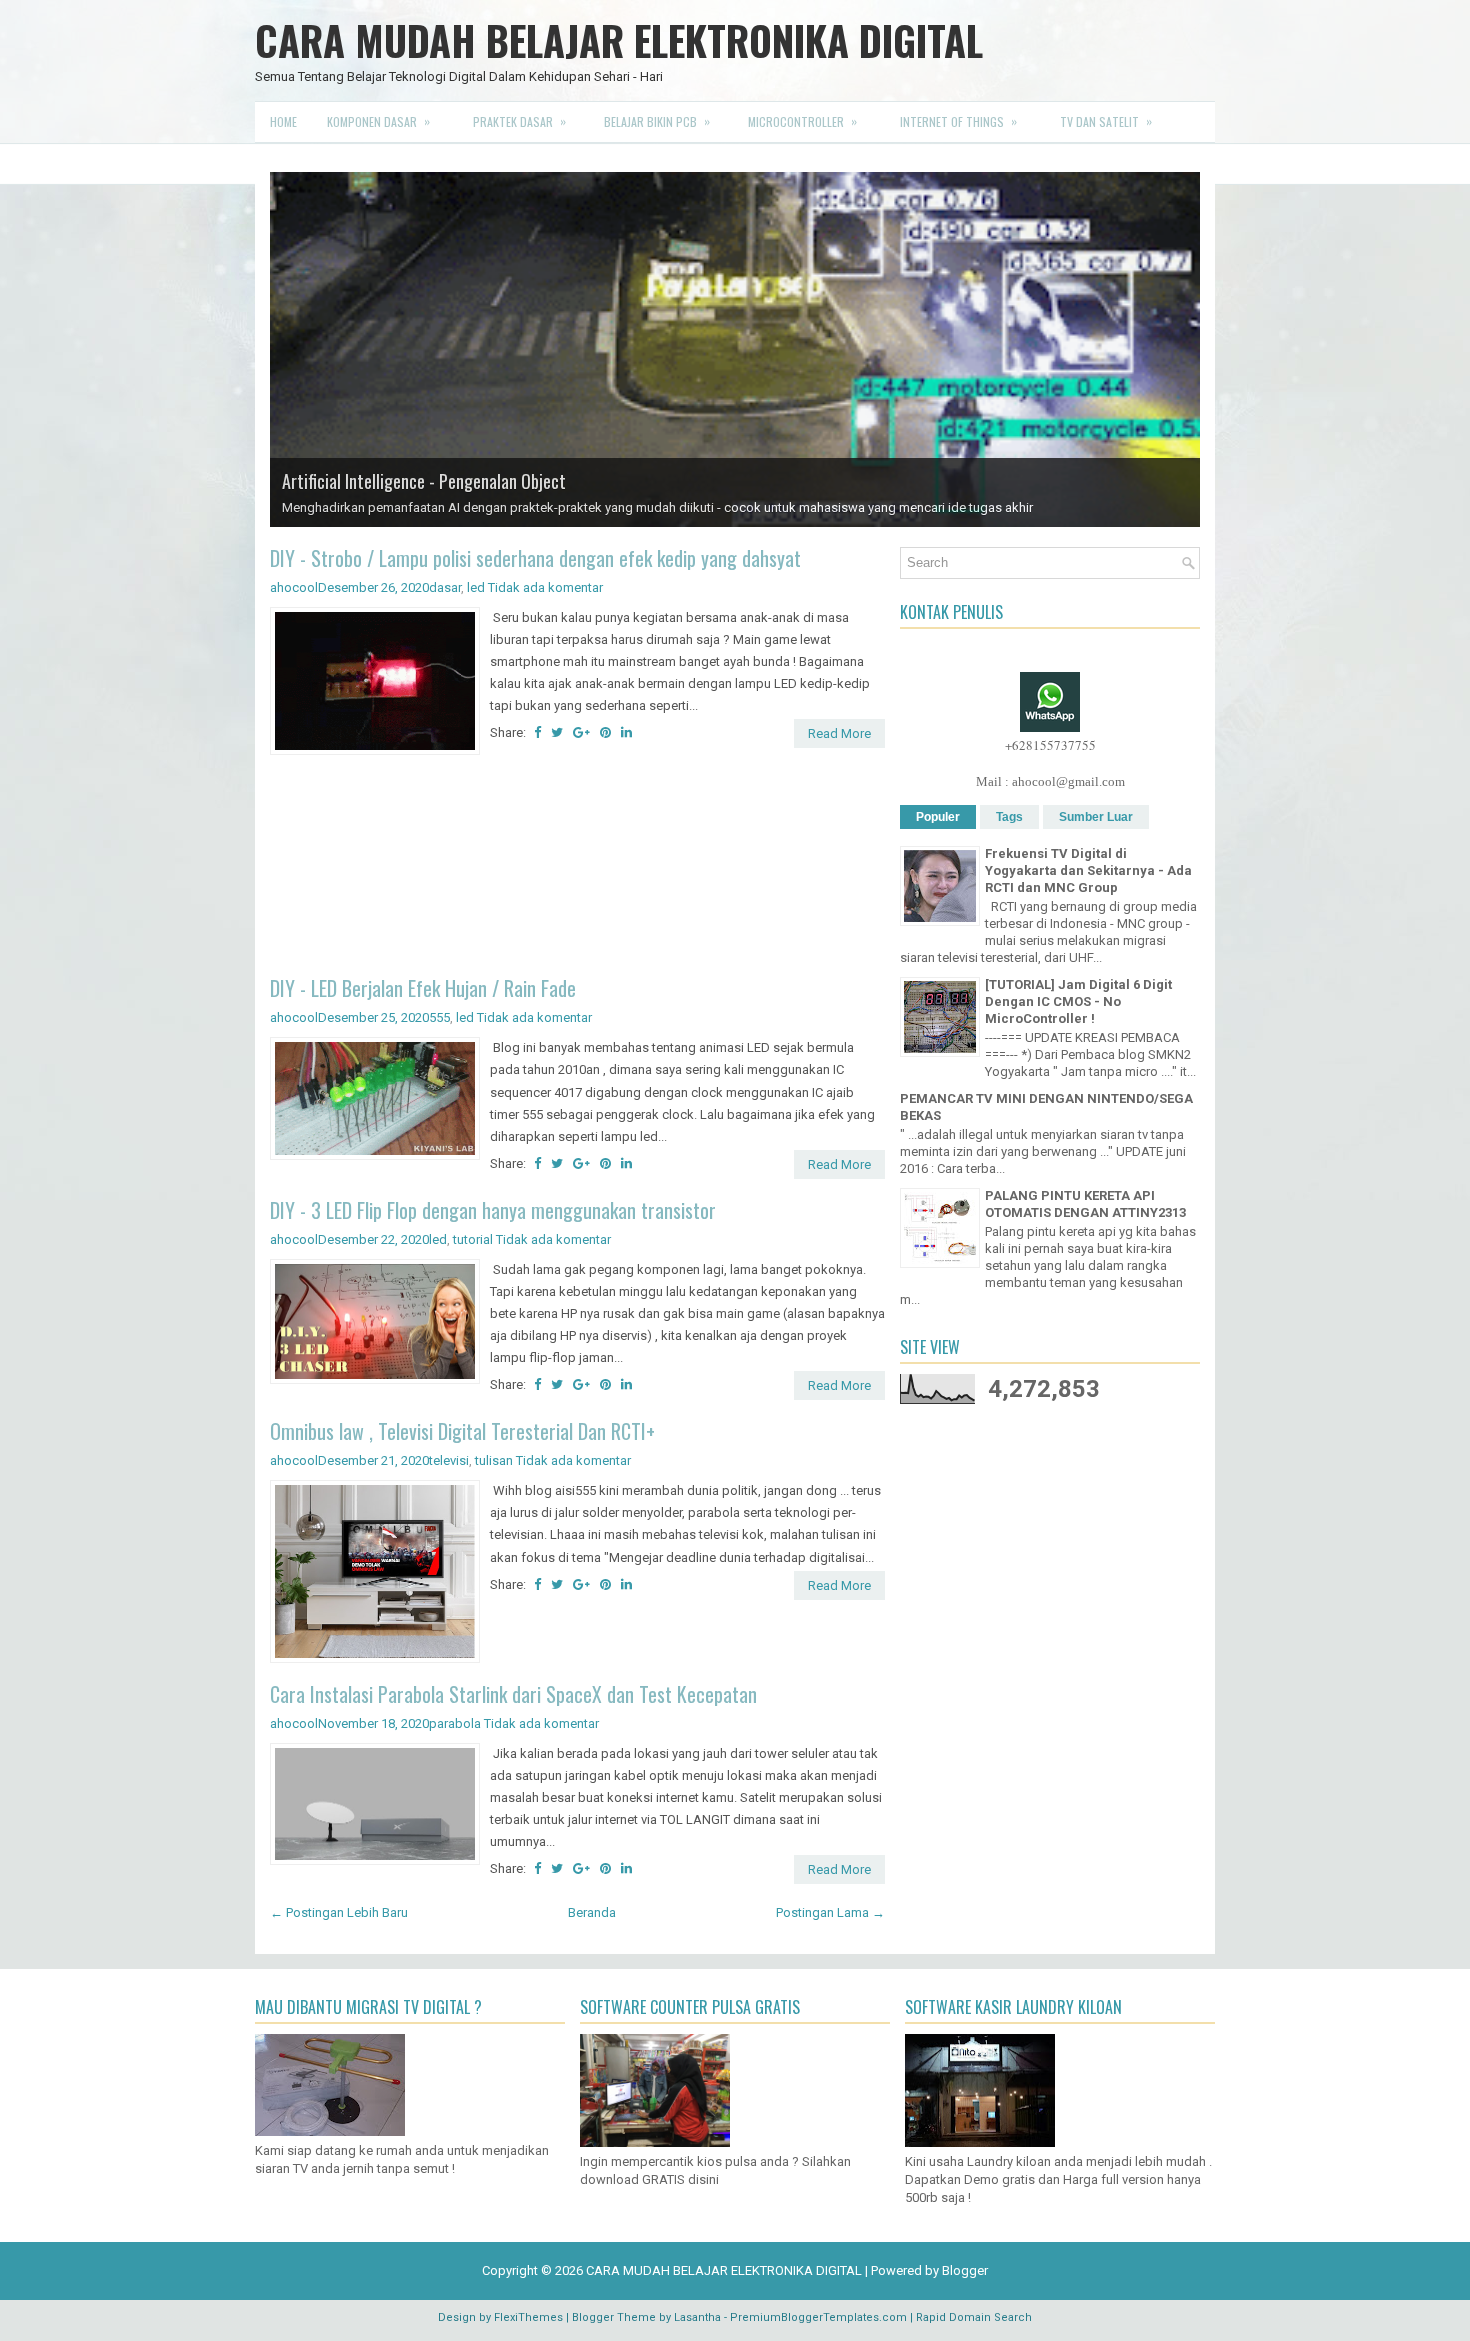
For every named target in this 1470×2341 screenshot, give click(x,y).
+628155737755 (1050, 745)
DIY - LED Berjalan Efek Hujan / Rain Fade (423, 988)
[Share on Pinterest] (605, 732)
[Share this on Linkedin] (626, 732)
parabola (455, 1723)
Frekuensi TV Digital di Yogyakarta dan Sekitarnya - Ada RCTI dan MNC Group (1088, 870)
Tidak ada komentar (545, 587)
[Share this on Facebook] (537, 732)
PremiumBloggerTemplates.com (818, 2317)
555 (439, 1017)
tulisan (494, 1460)
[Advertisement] (577, 868)
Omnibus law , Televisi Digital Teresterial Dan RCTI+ (462, 1431)
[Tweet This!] (557, 732)
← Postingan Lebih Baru (339, 1912)
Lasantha (697, 2317)
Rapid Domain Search (974, 2317)
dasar (445, 587)
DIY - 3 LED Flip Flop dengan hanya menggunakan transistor (493, 1210)
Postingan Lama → (830, 1912)
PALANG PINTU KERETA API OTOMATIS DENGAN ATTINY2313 (1085, 1204)
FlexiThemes (528, 2317)
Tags (1009, 817)
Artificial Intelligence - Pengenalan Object (424, 481)
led (476, 587)
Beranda (592, 1912)
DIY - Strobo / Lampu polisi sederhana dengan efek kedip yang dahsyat (535, 558)
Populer (938, 817)
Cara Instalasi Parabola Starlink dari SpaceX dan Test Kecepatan (513, 1694)
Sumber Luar (1096, 817)
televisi (449, 1460)
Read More (839, 733)
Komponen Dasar (378, 121)
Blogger (965, 2270)
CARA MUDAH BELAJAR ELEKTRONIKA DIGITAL (619, 40)
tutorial (473, 1239)
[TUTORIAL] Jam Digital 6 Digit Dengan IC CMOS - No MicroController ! (1078, 1001)
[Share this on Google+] (581, 732)
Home (283, 121)
